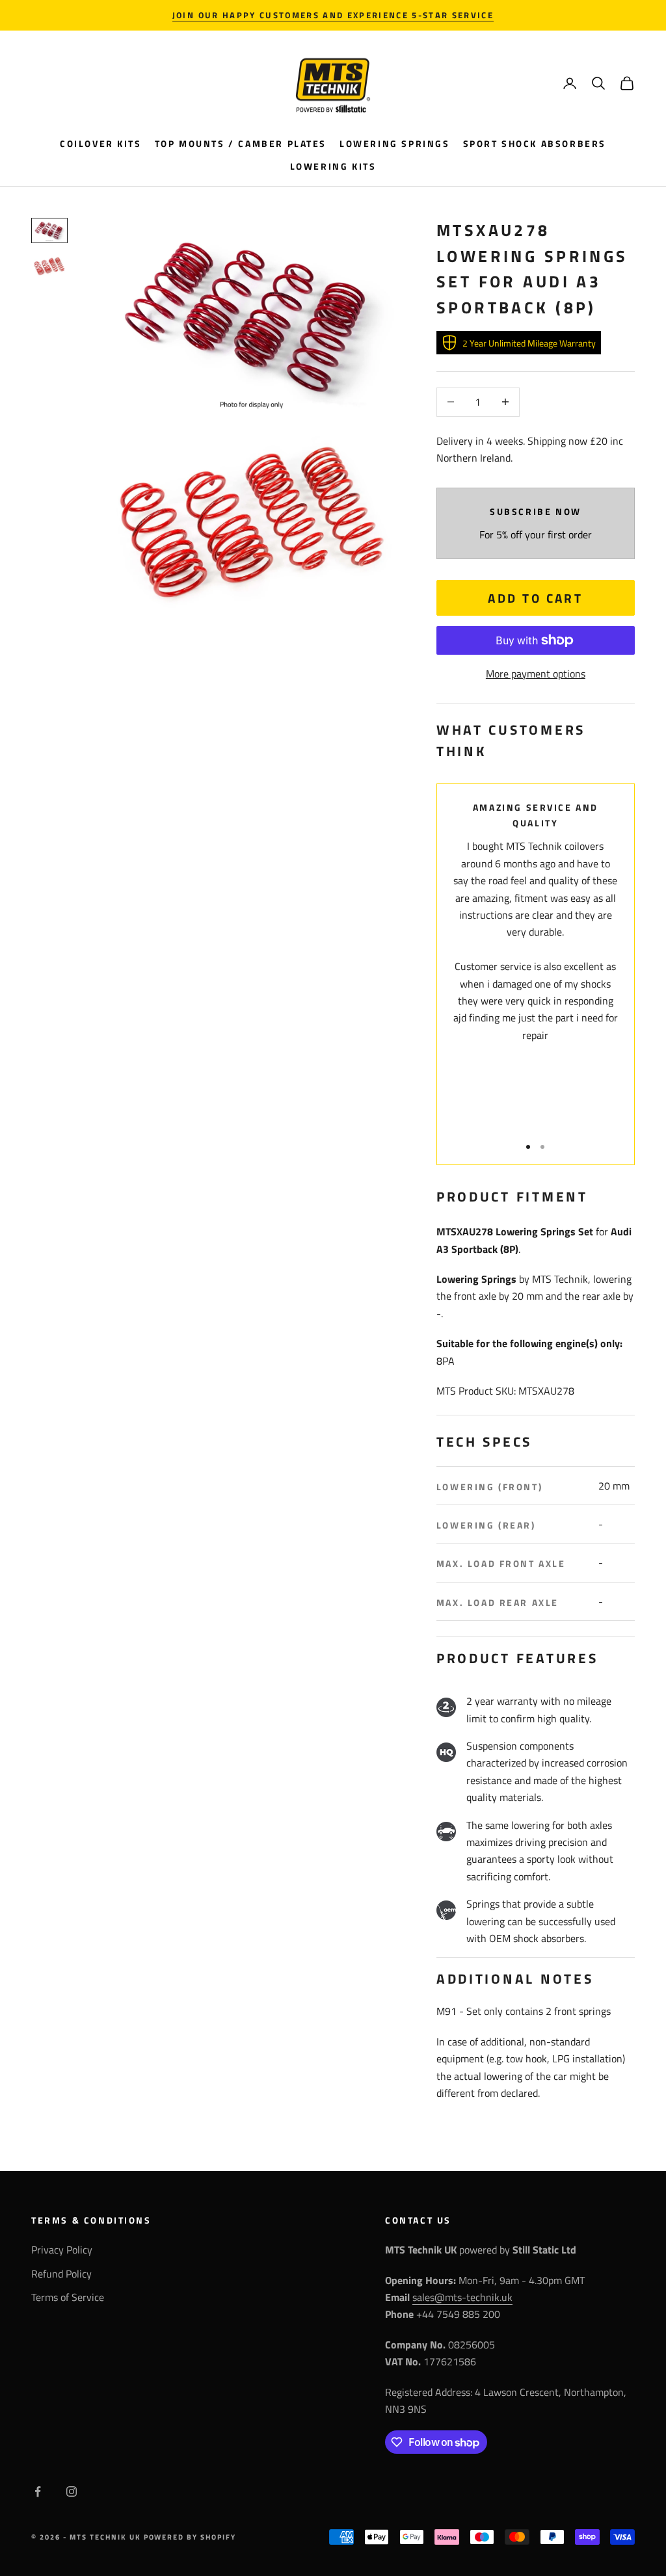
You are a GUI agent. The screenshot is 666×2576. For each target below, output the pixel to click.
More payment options (536, 674)
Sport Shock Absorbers (535, 144)
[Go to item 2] (49, 266)
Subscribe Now (536, 512)
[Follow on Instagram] (72, 2491)
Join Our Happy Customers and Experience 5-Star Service (333, 15)
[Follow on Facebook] (38, 2491)
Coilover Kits (101, 144)
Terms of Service (68, 2297)
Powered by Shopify (190, 2537)
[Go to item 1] (49, 230)
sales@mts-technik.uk (462, 2297)
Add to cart (535, 598)
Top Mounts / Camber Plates (241, 144)
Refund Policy (61, 2274)
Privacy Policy (62, 2250)
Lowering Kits (333, 166)
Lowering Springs (394, 144)
